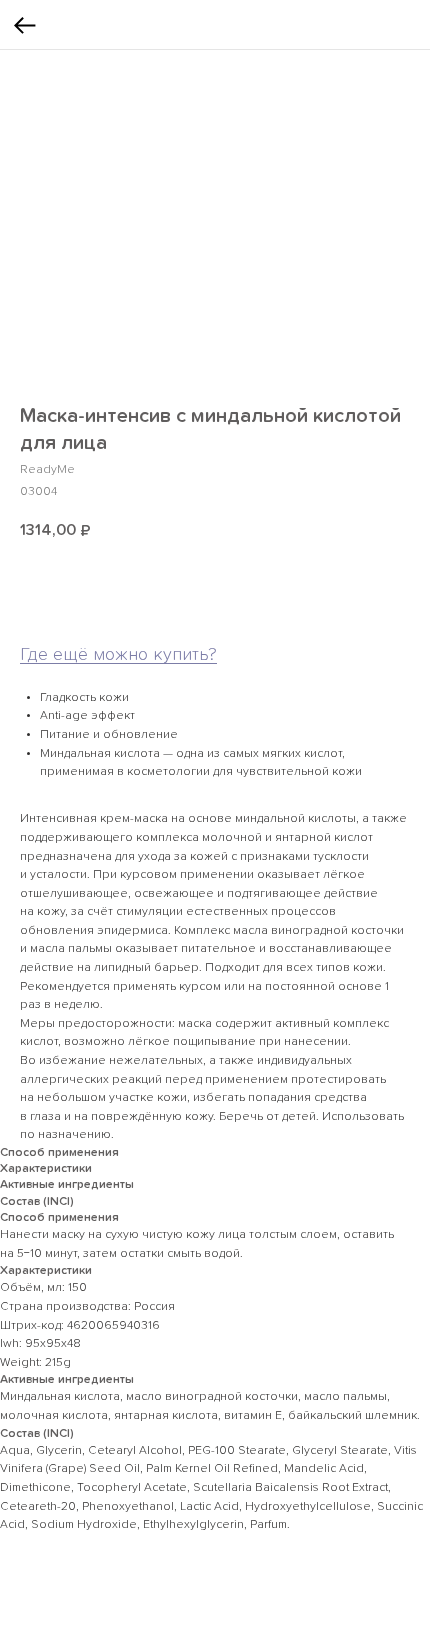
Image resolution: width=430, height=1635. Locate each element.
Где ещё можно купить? (118, 655)
